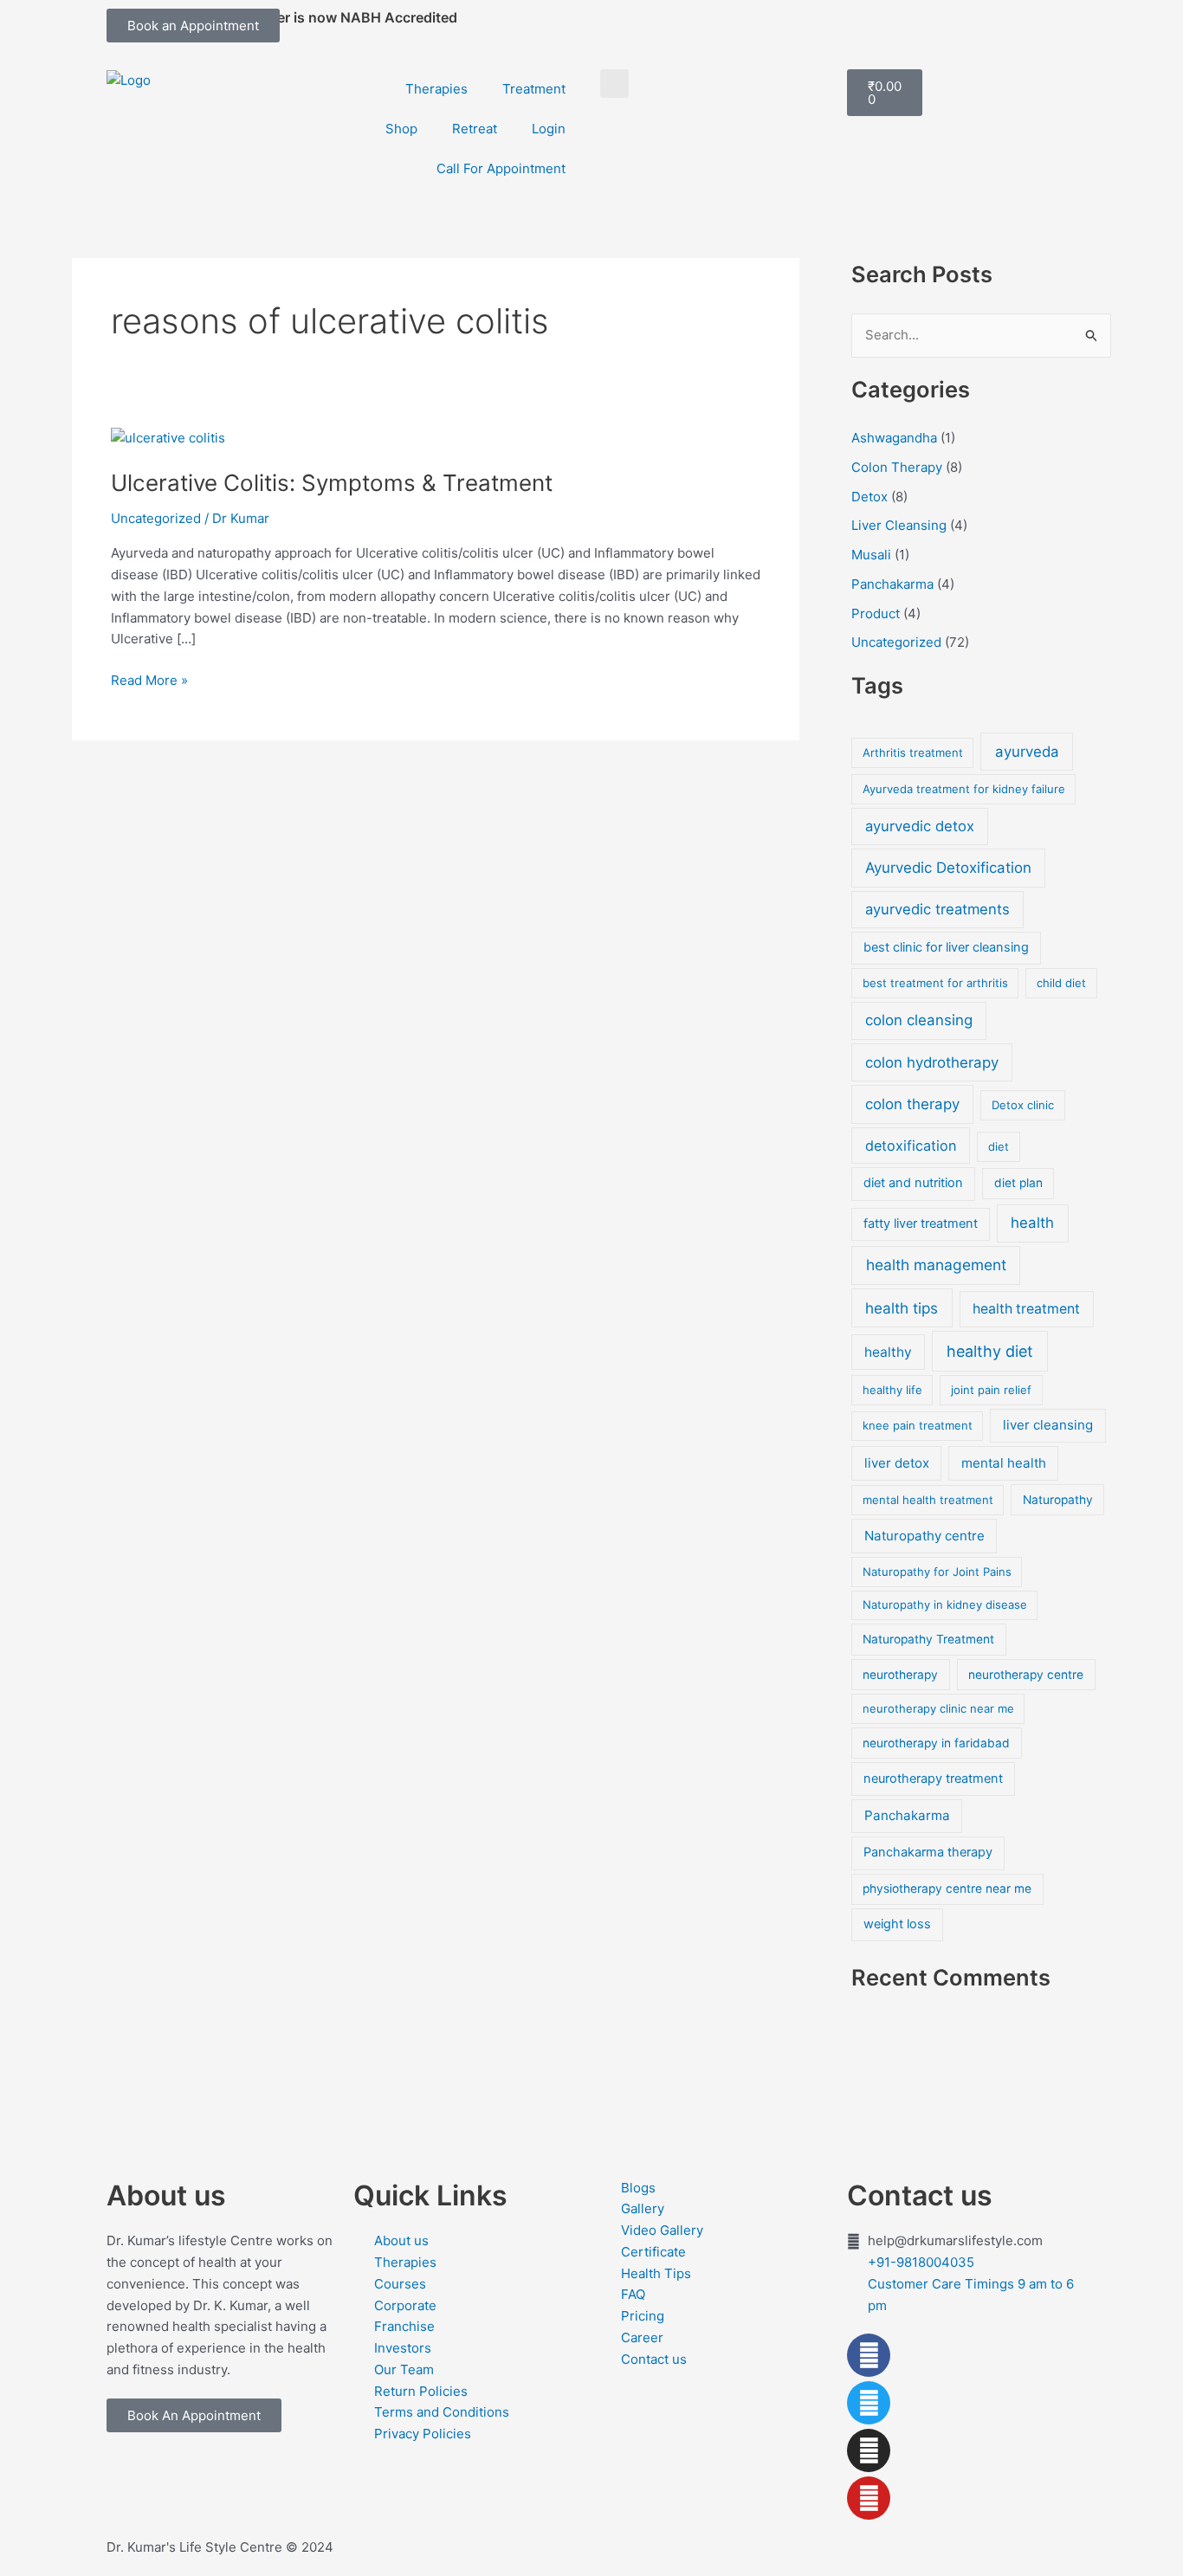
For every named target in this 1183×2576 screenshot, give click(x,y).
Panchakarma (892, 584)
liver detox (897, 1463)
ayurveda (1027, 752)
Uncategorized (156, 518)
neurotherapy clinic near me (938, 1708)
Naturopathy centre (924, 1536)
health (1032, 1223)
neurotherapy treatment (933, 1779)
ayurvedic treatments (937, 909)
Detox (869, 497)
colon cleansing (919, 1020)
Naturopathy (1058, 1500)
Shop (401, 129)
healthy (888, 1352)
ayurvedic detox (920, 826)
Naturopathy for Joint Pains (937, 1572)
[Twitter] (869, 2403)
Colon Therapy (897, 467)
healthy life (892, 1390)
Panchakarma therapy (928, 1852)
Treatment (534, 89)
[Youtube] (869, 2498)
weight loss (897, 1924)
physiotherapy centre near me (947, 1888)
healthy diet (990, 1351)
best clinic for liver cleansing (946, 947)
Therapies (436, 89)
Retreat (475, 129)
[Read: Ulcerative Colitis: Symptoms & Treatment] (168, 437)
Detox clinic (1023, 1105)
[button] (614, 84)
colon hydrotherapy (932, 1062)
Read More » (149, 679)
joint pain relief (991, 1390)
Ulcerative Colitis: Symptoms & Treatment (332, 483)
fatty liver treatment (921, 1223)
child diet (1061, 983)
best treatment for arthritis (935, 983)
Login (549, 129)
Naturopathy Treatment (928, 1639)
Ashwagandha (894, 438)
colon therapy (912, 1104)
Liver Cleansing (899, 525)
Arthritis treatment (913, 752)
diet (999, 1146)
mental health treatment (928, 1500)
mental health (1004, 1463)
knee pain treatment (918, 1425)
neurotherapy (900, 1675)
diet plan (1018, 1183)
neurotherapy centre (1026, 1675)
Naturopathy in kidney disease (945, 1604)
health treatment (1026, 1309)
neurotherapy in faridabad (936, 1743)
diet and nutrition (913, 1183)
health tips (902, 1308)
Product (876, 613)
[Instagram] (869, 2450)
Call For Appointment (501, 168)
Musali (871, 555)
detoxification (911, 1146)
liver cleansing (1048, 1425)
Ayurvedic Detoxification (948, 868)
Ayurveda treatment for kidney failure (964, 789)
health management (936, 1265)
